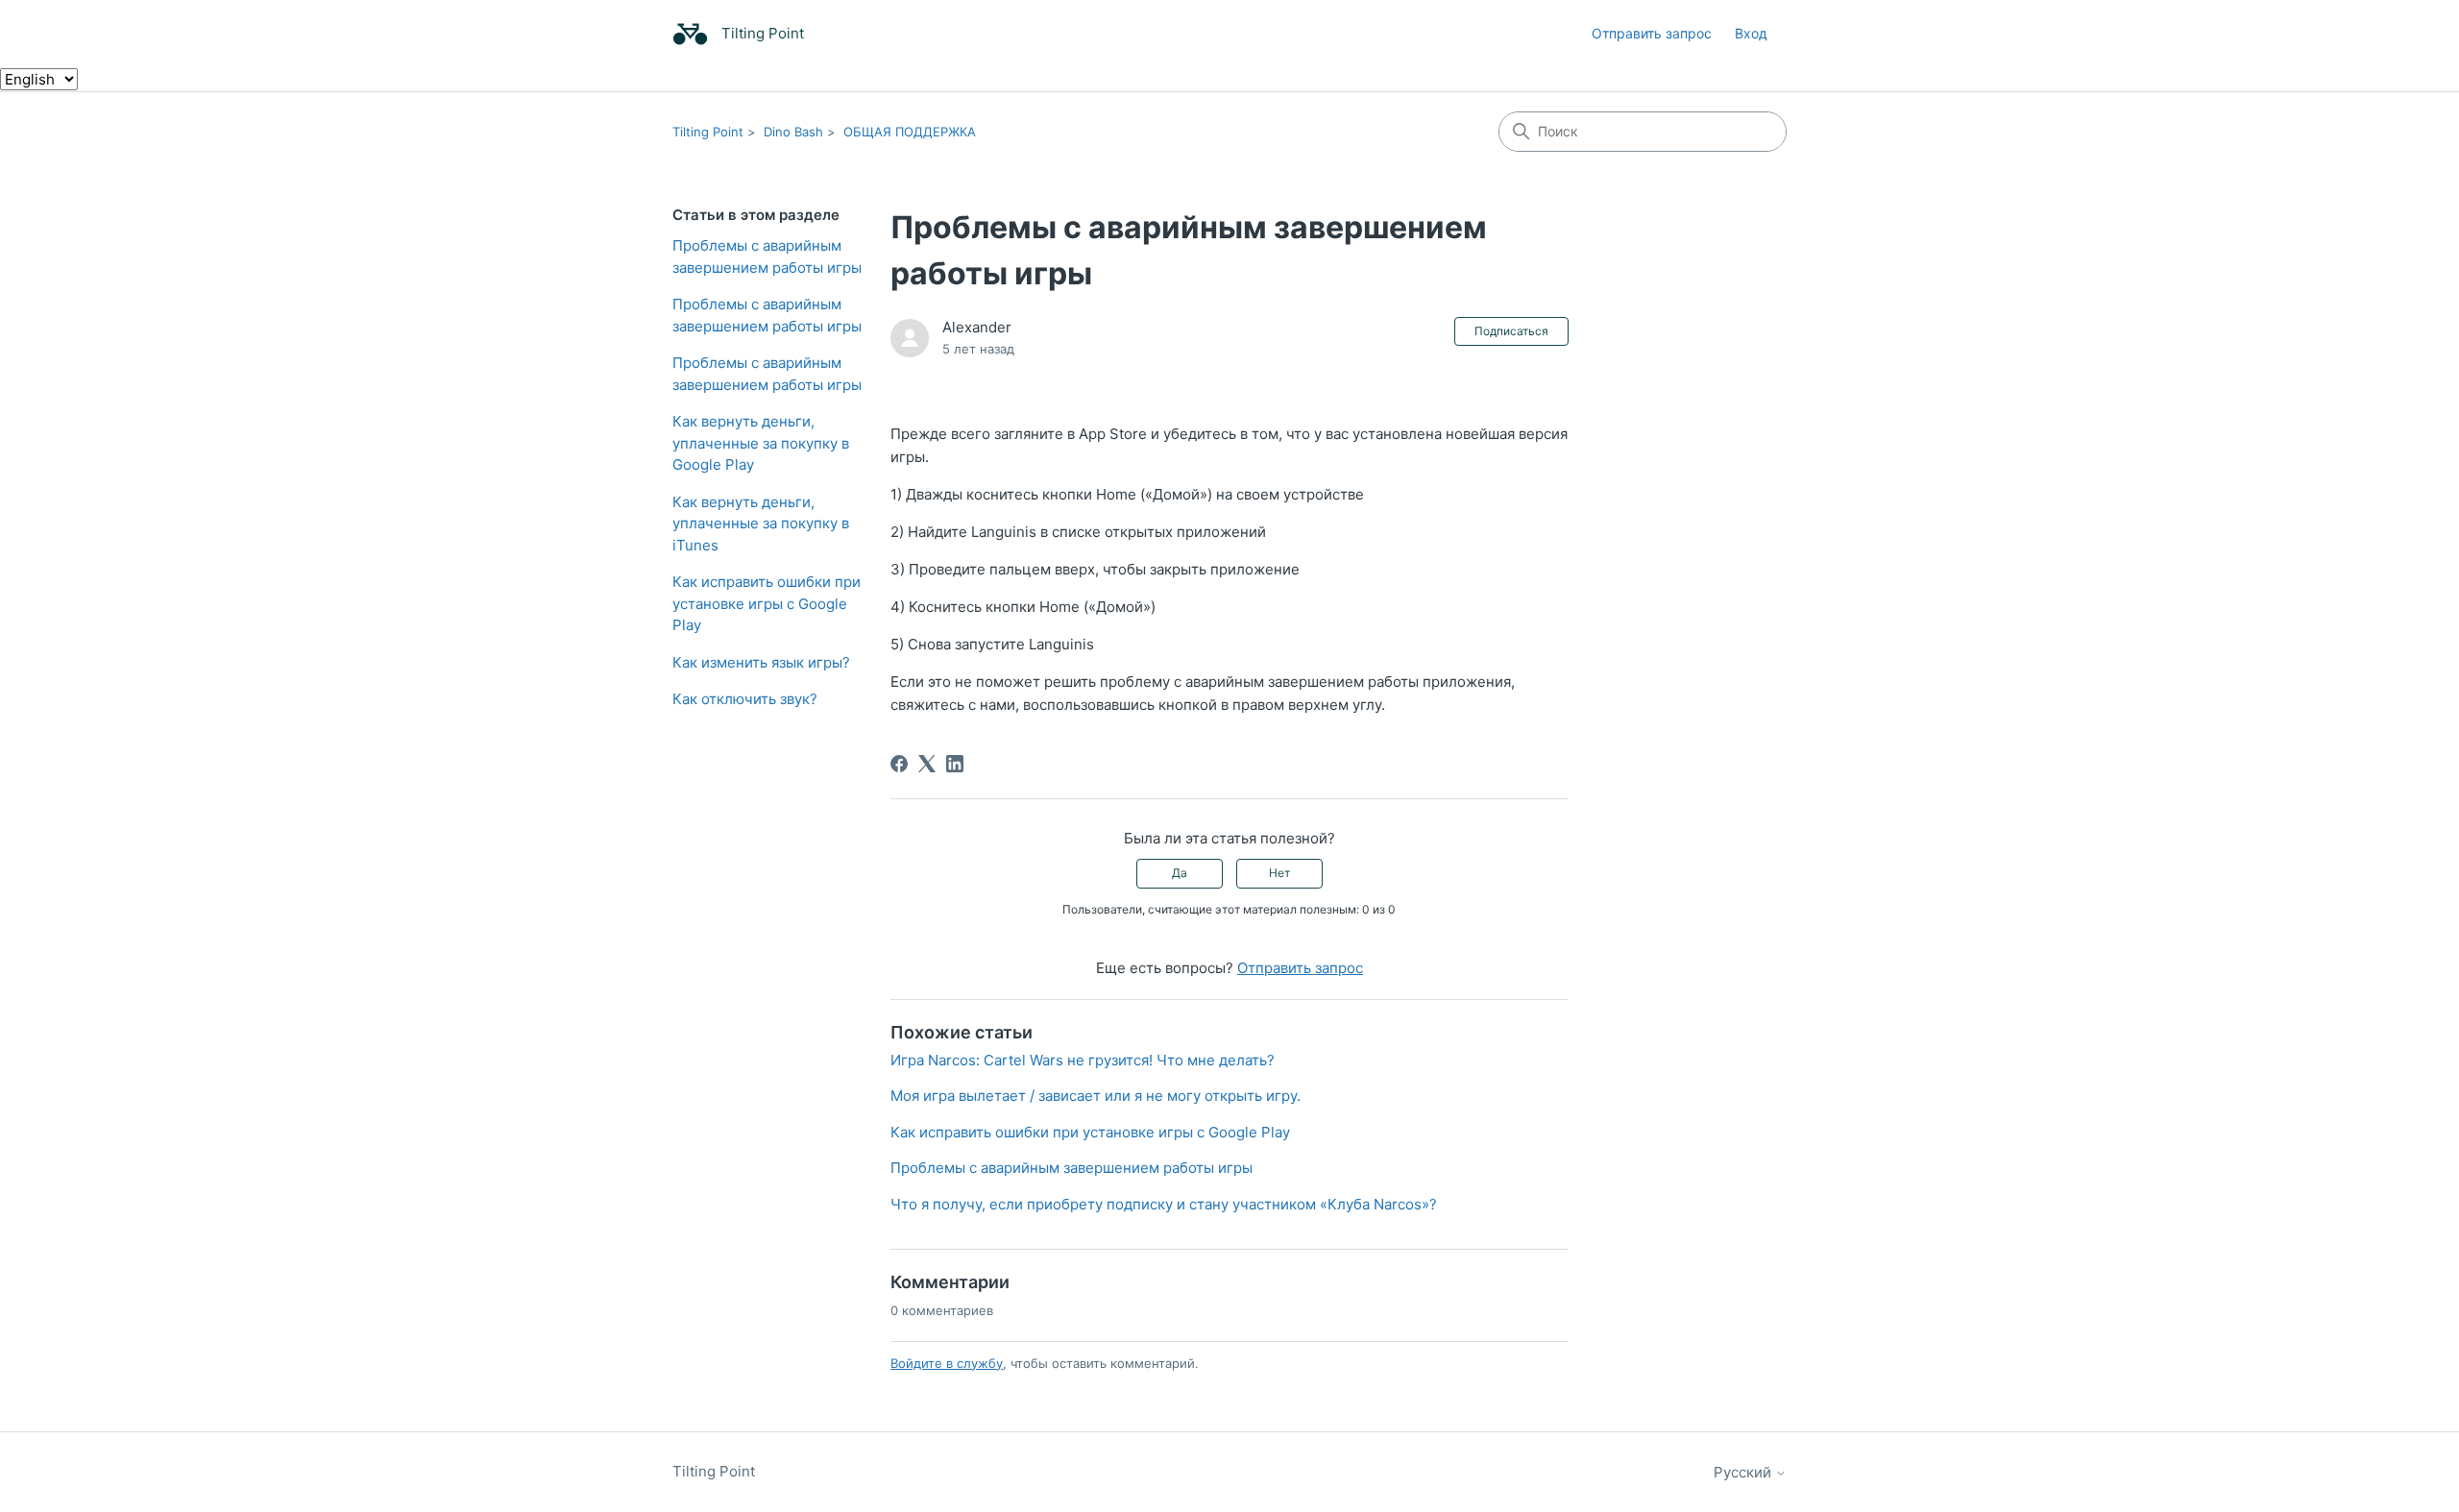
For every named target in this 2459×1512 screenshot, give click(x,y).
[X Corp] (927, 764)
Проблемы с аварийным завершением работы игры (767, 256)
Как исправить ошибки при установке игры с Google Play (767, 603)
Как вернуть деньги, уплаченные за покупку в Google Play (761, 443)
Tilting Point (708, 132)
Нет (1279, 873)
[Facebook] (899, 764)
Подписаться (1511, 331)
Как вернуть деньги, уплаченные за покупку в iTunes (761, 524)
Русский (1744, 1472)
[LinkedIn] (955, 764)
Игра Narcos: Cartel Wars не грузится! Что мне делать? (1083, 1060)
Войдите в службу (947, 1363)
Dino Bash (793, 132)
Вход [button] (1751, 33)
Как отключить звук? (745, 699)
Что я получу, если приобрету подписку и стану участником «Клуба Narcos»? (1164, 1204)
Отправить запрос (1652, 33)
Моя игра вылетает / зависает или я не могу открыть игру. (1096, 1096)
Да (1180, 873)
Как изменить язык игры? (761, 662)
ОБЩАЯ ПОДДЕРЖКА (910, 132)
